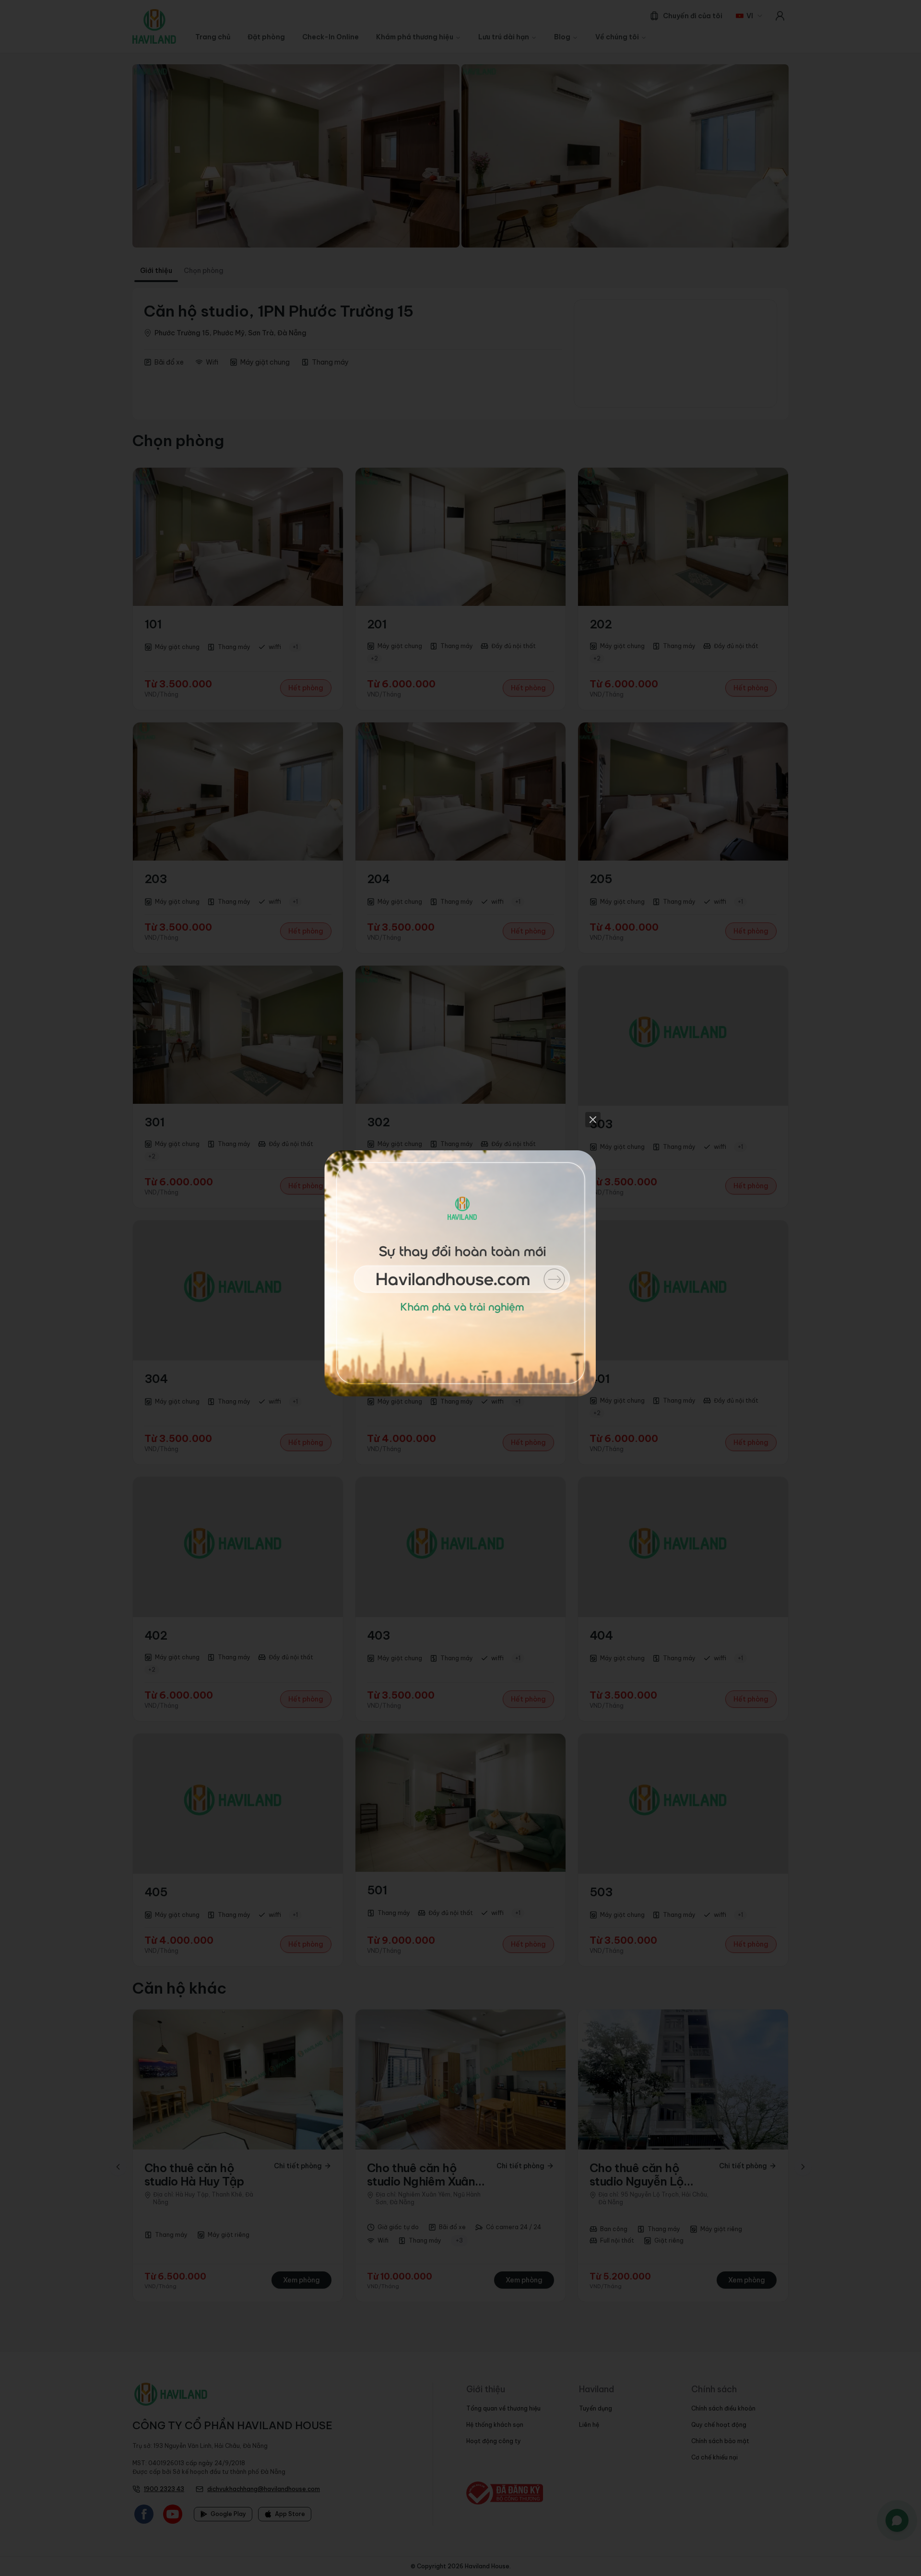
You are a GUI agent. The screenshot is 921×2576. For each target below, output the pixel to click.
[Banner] (460, 1288)
